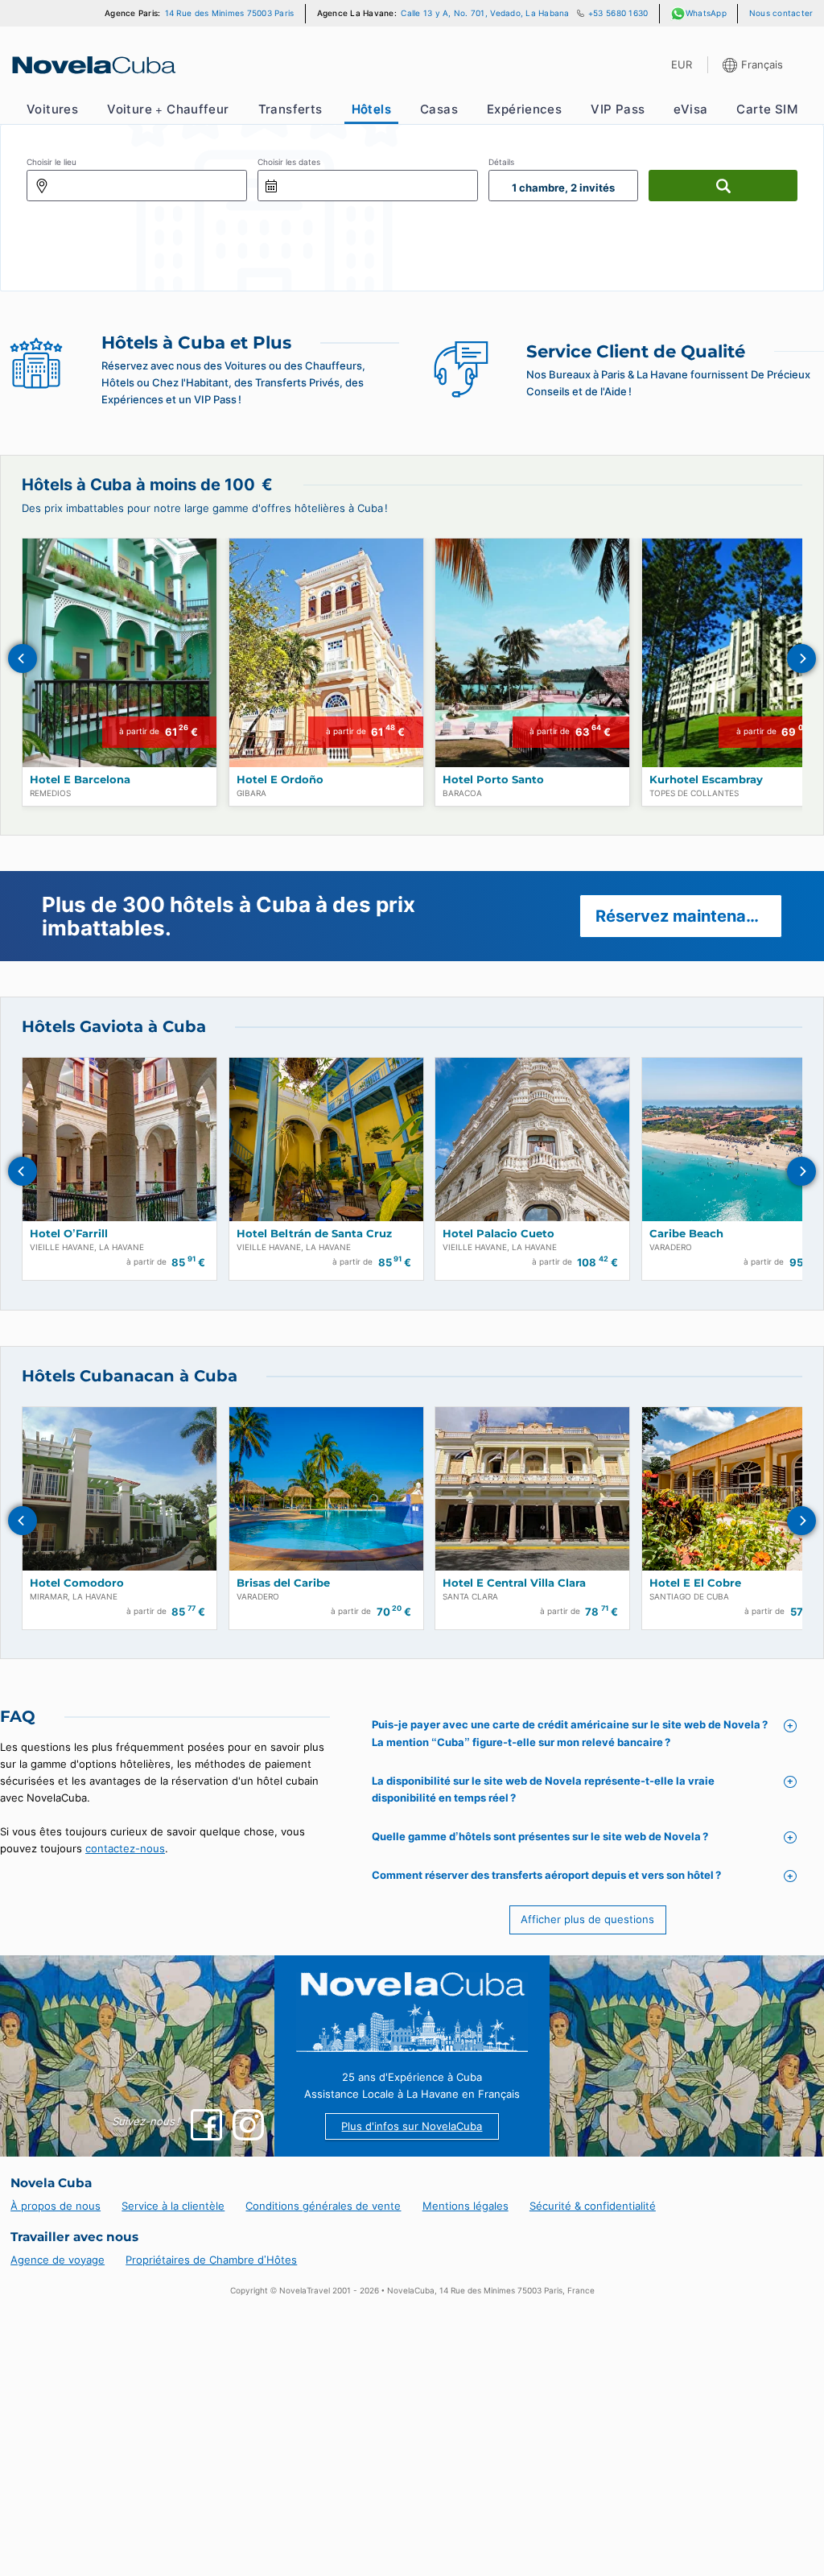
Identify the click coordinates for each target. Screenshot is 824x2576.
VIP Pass (618, 109)
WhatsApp (706, 13)
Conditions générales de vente (323, 2206)
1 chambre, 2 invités (563, 188)
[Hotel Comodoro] (119, 1489)
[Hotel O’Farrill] (119, 1139)
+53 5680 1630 (618, 13)
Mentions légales (466, 2206)
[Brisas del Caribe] (326, 1489)
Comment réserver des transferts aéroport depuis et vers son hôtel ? (546, 1875)
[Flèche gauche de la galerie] (23, 658)
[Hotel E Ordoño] (326, 653)
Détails (501, 162)
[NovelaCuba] (93, 65)
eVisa (690, 109)
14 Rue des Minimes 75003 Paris (230, 13)
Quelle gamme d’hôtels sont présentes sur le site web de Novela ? (540, 1836)
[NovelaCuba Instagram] (248, 2125)
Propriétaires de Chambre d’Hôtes (211, 2260)
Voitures (52, 109)
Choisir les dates (289, 162)
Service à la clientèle (173, 2206)
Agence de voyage (58, 2260)
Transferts (290, 109)
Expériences (524, 109)
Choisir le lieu (51, 162)
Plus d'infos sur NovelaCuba (412, 2126)
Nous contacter (781, 13)
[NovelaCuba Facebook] (206, 2125)
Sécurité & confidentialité (593, 2206)
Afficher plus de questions (587, 1919)
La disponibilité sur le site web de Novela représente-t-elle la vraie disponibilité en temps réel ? (543, 1790)
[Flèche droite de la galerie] (801, 658)
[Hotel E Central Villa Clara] (532, 1489)
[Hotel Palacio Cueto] (532, 1139)
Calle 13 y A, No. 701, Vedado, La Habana (485, 13)
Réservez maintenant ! (682, 916)
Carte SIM (767, 109)
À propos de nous (56, 2206)
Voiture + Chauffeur (168, 109)
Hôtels (371, 109)
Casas (439, 109)
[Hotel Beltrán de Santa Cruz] (326, 1139)
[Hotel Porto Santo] (532, 653)
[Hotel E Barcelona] (119, 653)
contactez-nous (125, 1848)
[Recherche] (723, 186)
